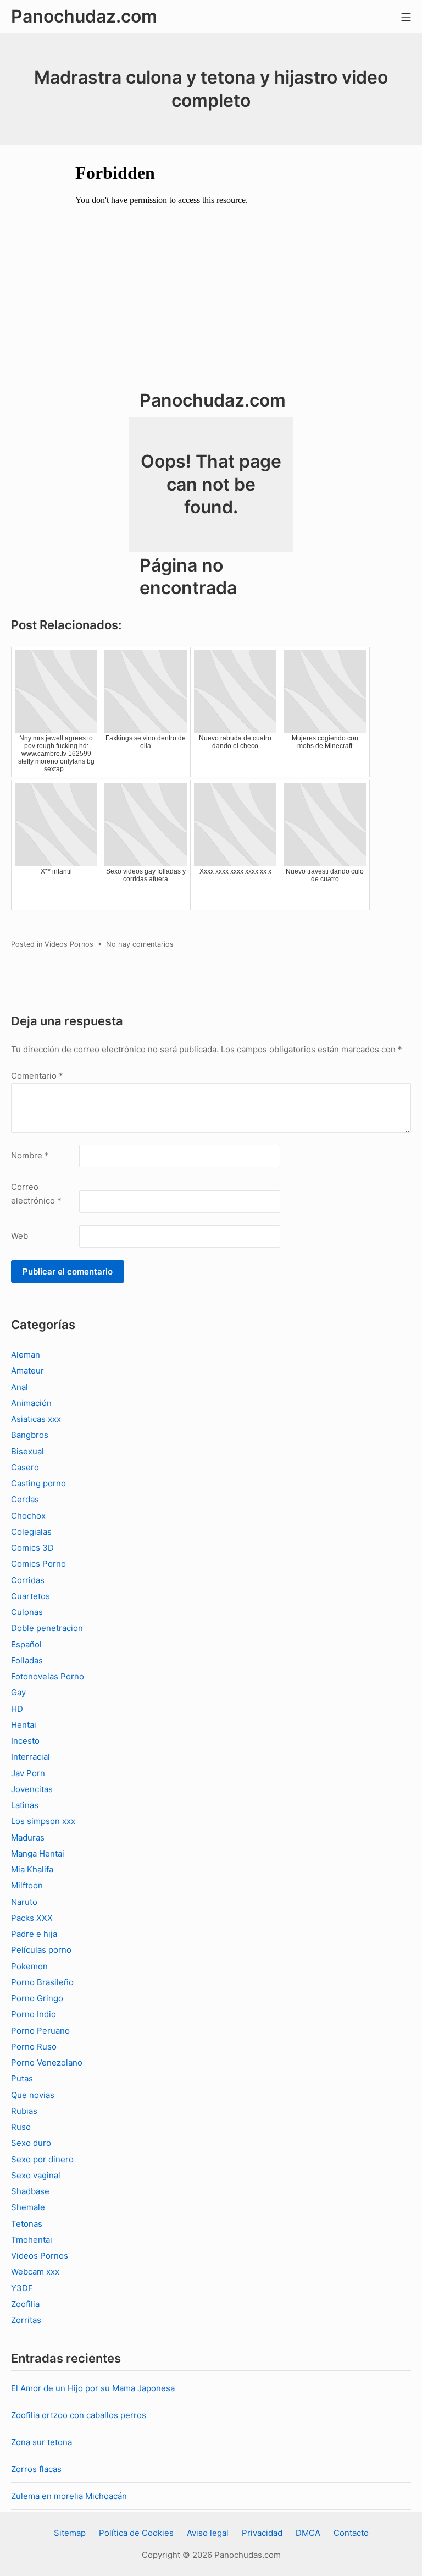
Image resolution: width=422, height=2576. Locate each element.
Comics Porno (38, 1564)
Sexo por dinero (42, 2159)
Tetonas (27, 2224)
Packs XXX (32, 1918)
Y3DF (22, 2288)
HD (17, 1709)
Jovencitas (32, 1789)
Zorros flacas (36, 2469)
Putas (22, 2078)
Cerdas (25, 1499)
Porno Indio (34, 2014)
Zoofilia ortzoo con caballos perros (79, 2415)
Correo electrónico (36, 1194)
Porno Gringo (37, 1998)
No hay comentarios (140, 944)
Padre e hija (34, 1934)
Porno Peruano (40, 2031)
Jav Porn (28, 1773)
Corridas (28, 1580)
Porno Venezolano (47, 2063)
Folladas (27, 1660)
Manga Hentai (38, 1853)
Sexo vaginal (36, 2175)
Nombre (30, 1155)
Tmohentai (32, 2240)
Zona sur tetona (41, 2442)
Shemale (28, 2207)
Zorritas (26, 2320)
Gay (18, 1692)
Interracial (30, 1757)
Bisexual (27, 1451)
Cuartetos (30, 1596)
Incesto (25, 1741)
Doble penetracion (47, 1628)
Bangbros (30, 1435)
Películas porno (41, 1950)
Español (26, 1644)
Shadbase (30, 2191)
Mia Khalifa (32, 1869)
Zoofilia (25, 2304)
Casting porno (38, 1483)
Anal (20, 1387)
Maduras (28, 1838)
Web (20, 1236)
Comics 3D (32, 1548)
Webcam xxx (35, 2272)
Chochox (28, 1516)
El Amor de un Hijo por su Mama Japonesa (93, 2388)
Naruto (24, 1902)
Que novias (33, 2095)
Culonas (27, 1612)
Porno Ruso (34, 2047)
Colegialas (31, 1532)
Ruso (21, 2127)
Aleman (26, 1355)
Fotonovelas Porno (48, 1676)
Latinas (25, 1805)
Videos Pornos (69, 944)
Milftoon (27, 1885)
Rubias (24, 2111)
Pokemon (29, 1966)
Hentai (24, 1725)
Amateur (27, 1371)
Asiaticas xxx (36, 1419)
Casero (25, 1467)
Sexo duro (31, 2143)
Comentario (37, 1076)
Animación (31, 1403)
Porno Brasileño (42, 1982)
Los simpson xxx (43, 1821)
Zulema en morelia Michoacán (69, 2496)
